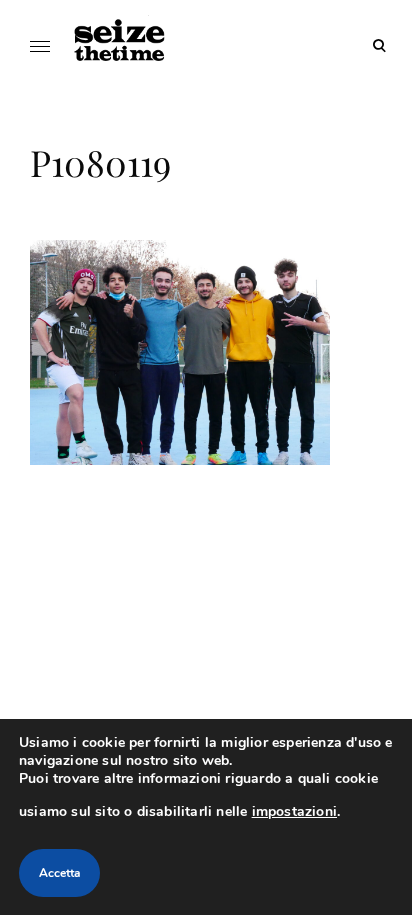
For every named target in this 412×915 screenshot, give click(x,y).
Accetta (59, 873)
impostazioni (294, 811)
